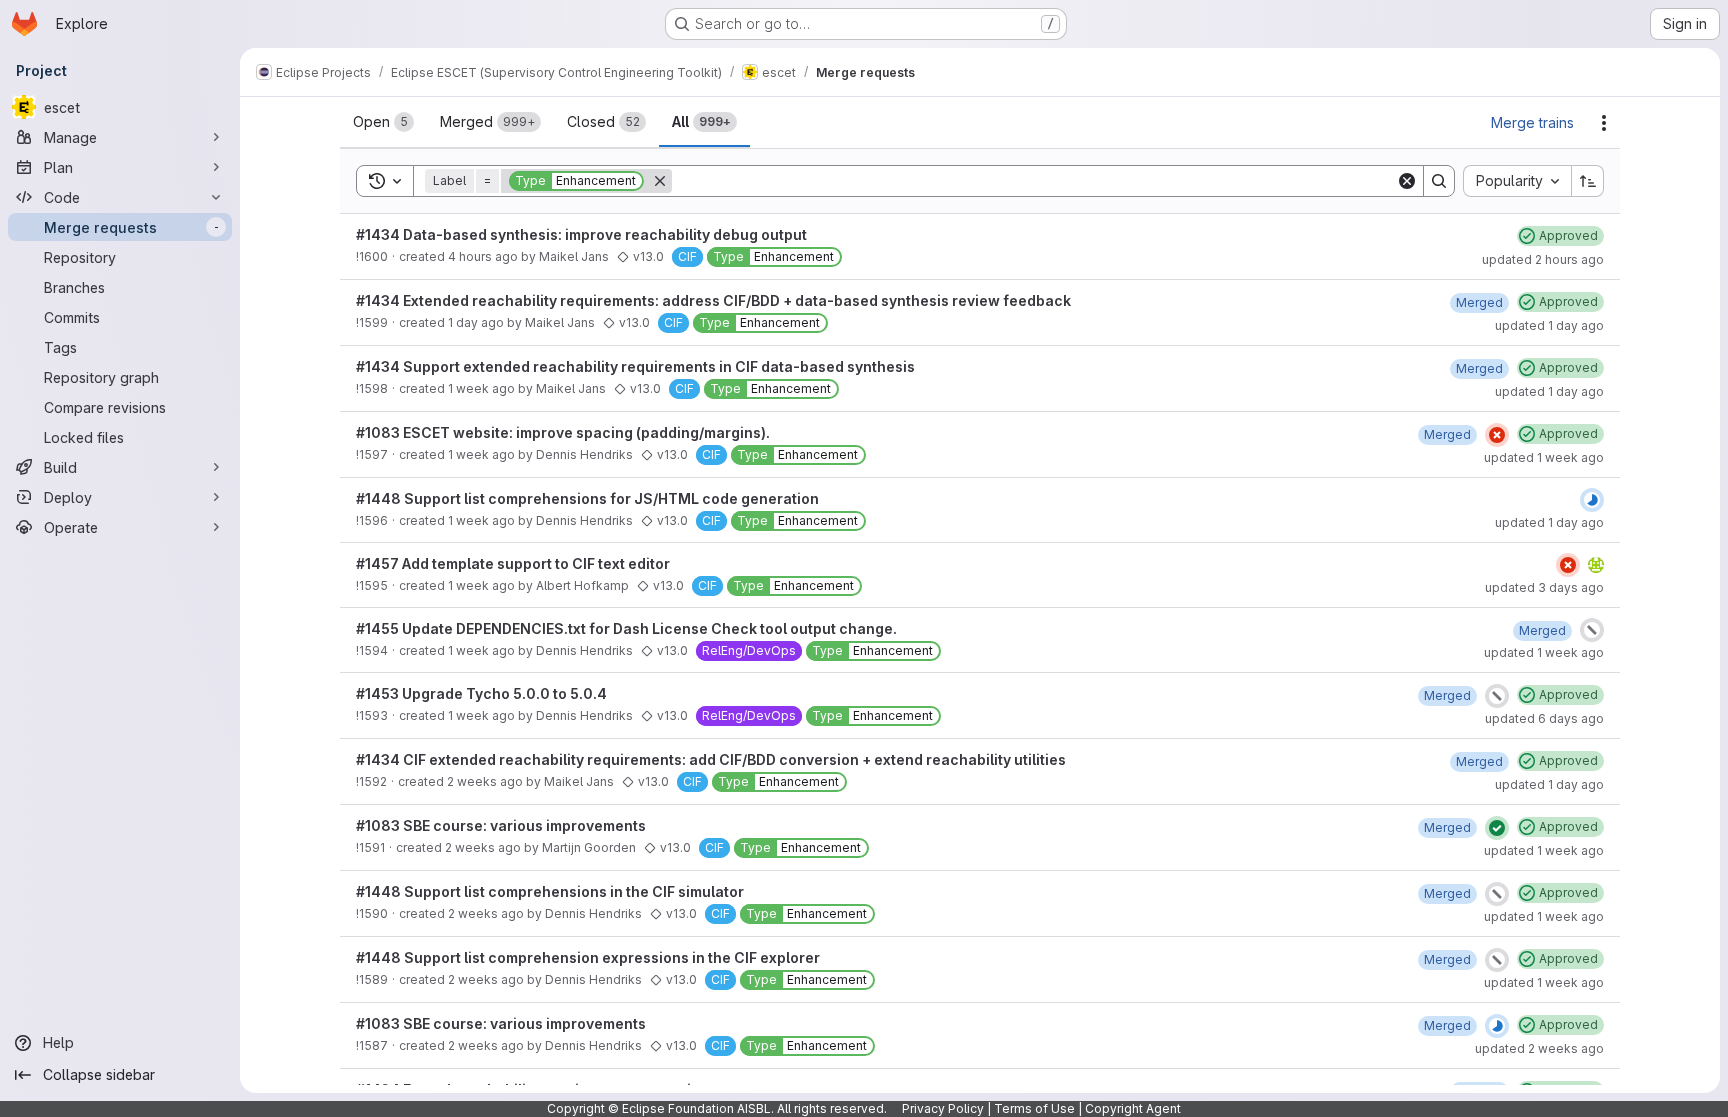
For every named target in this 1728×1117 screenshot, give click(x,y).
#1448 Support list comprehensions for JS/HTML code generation (587, 498)
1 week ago (481, 388)
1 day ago (476, 322)
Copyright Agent (1133, 1108)
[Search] (1439, 181)
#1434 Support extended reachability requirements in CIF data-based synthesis (635, 366)
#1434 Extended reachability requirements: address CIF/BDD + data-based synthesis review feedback (713, 300)
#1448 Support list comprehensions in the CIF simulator (550, 891)
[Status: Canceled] (1592, 630)
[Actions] (1604, 123)
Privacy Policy (943, 1108)
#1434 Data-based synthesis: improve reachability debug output (581, 234)
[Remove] (660, 181)
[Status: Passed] (1497, 828)
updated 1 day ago (1549, 325)
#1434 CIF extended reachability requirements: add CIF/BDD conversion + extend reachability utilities (711, 759)
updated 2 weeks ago (1539, 1048)
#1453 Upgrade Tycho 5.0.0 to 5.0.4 (481, 693)
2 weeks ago (485, 781)
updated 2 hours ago (1543, 259)
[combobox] (1517, 181)
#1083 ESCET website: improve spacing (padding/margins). (563, 432)
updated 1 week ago (1544, 457)
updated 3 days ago (1544, 587)
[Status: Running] (1592, 500)
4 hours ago (483, 256)
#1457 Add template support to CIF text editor (513, 563)
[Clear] (1407, 181)
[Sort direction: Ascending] (1588, 181)
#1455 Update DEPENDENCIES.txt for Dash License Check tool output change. (626, 628)
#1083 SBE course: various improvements (501, 825)
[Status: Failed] (1497, 435)
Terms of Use (1034, 1108)
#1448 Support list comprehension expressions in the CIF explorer (588, 957)
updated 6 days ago (1544, 718)
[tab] (383, 122)
